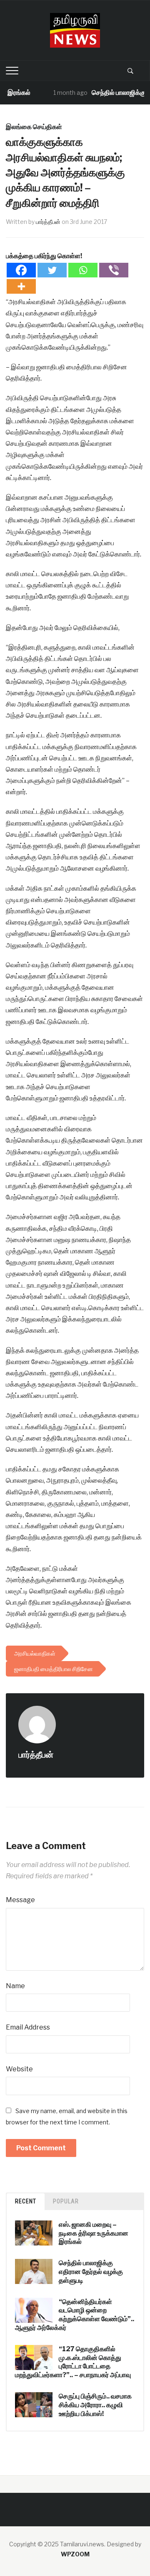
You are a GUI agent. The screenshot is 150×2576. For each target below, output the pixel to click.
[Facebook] (21, 270)
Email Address (28, 2027)
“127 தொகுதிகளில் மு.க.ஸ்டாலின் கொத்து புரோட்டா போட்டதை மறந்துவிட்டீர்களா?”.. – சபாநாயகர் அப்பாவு (73, 2362)
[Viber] (114, 270)
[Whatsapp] (83, 270)
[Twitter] (52, 270)
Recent (26, 2201)
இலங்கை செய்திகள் (34, 127)
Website (19, 2069)
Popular (66, 2201)
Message (20, 1900)
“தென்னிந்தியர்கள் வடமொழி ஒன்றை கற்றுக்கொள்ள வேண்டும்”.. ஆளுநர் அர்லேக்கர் (75, 2315)
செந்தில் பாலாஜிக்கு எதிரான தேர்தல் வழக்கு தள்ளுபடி (91, 2272)
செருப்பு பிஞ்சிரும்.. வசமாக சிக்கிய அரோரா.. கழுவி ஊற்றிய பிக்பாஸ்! (95, 2405)
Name (15, 1986)
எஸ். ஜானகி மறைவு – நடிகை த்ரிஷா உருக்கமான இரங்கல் (94, 2233)
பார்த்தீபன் (48, 222)
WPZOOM (75, 2554)
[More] (21, 286)
